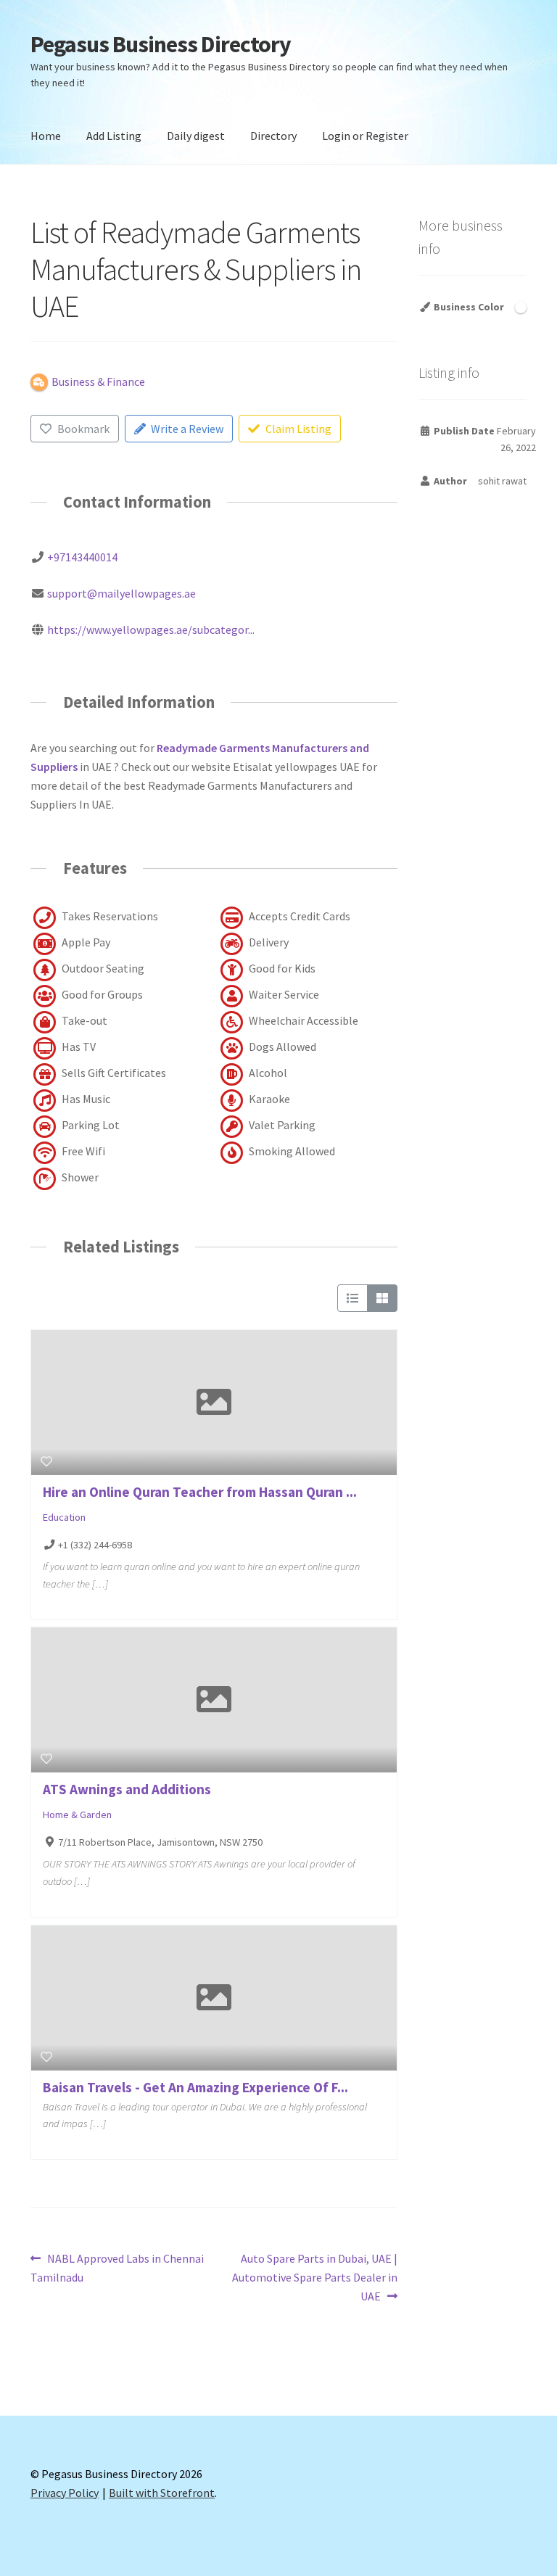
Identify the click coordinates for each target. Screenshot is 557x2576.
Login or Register (365, 136)
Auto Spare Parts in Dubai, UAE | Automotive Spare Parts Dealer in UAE (315, 2277)
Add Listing (114, 136)
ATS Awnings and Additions (127, 1789)
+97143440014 (82, 557)
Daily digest (196, 136)
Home (46, 136)
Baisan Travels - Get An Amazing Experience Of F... (195, 2087)
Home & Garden (77, 1815)
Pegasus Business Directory (161, 44)
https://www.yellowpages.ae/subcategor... (151, 629)
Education (64, 1517)
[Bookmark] (46, 1461)
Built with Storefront (162, 2493)
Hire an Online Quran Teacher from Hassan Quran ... (200, 1492)
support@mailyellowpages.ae (121, 593)
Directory (273, 136)
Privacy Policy (65, 2493)
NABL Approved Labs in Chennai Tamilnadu (117, 2267)
